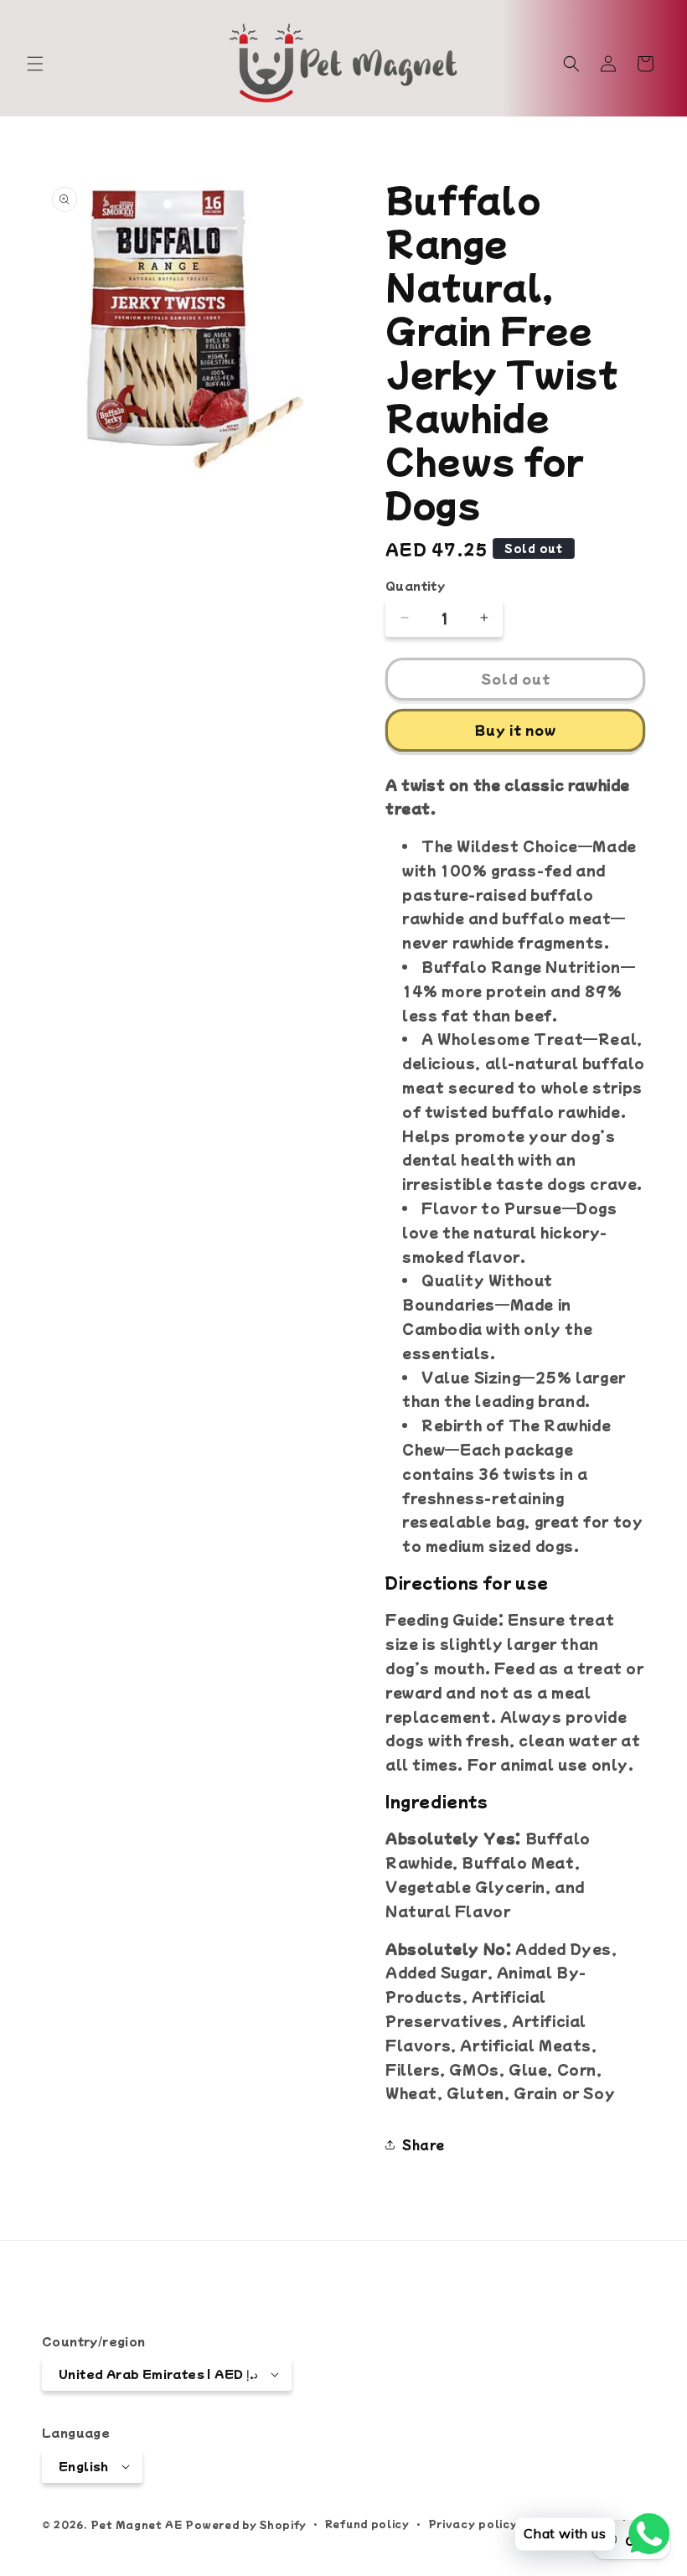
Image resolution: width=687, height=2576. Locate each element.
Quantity (415, 585)
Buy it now (516, 729)
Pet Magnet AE (137, 2524)
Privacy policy (473, 2523)
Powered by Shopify (246, 2524)
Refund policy (367, 2523)
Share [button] (424, 2144)
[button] (35, 64)
